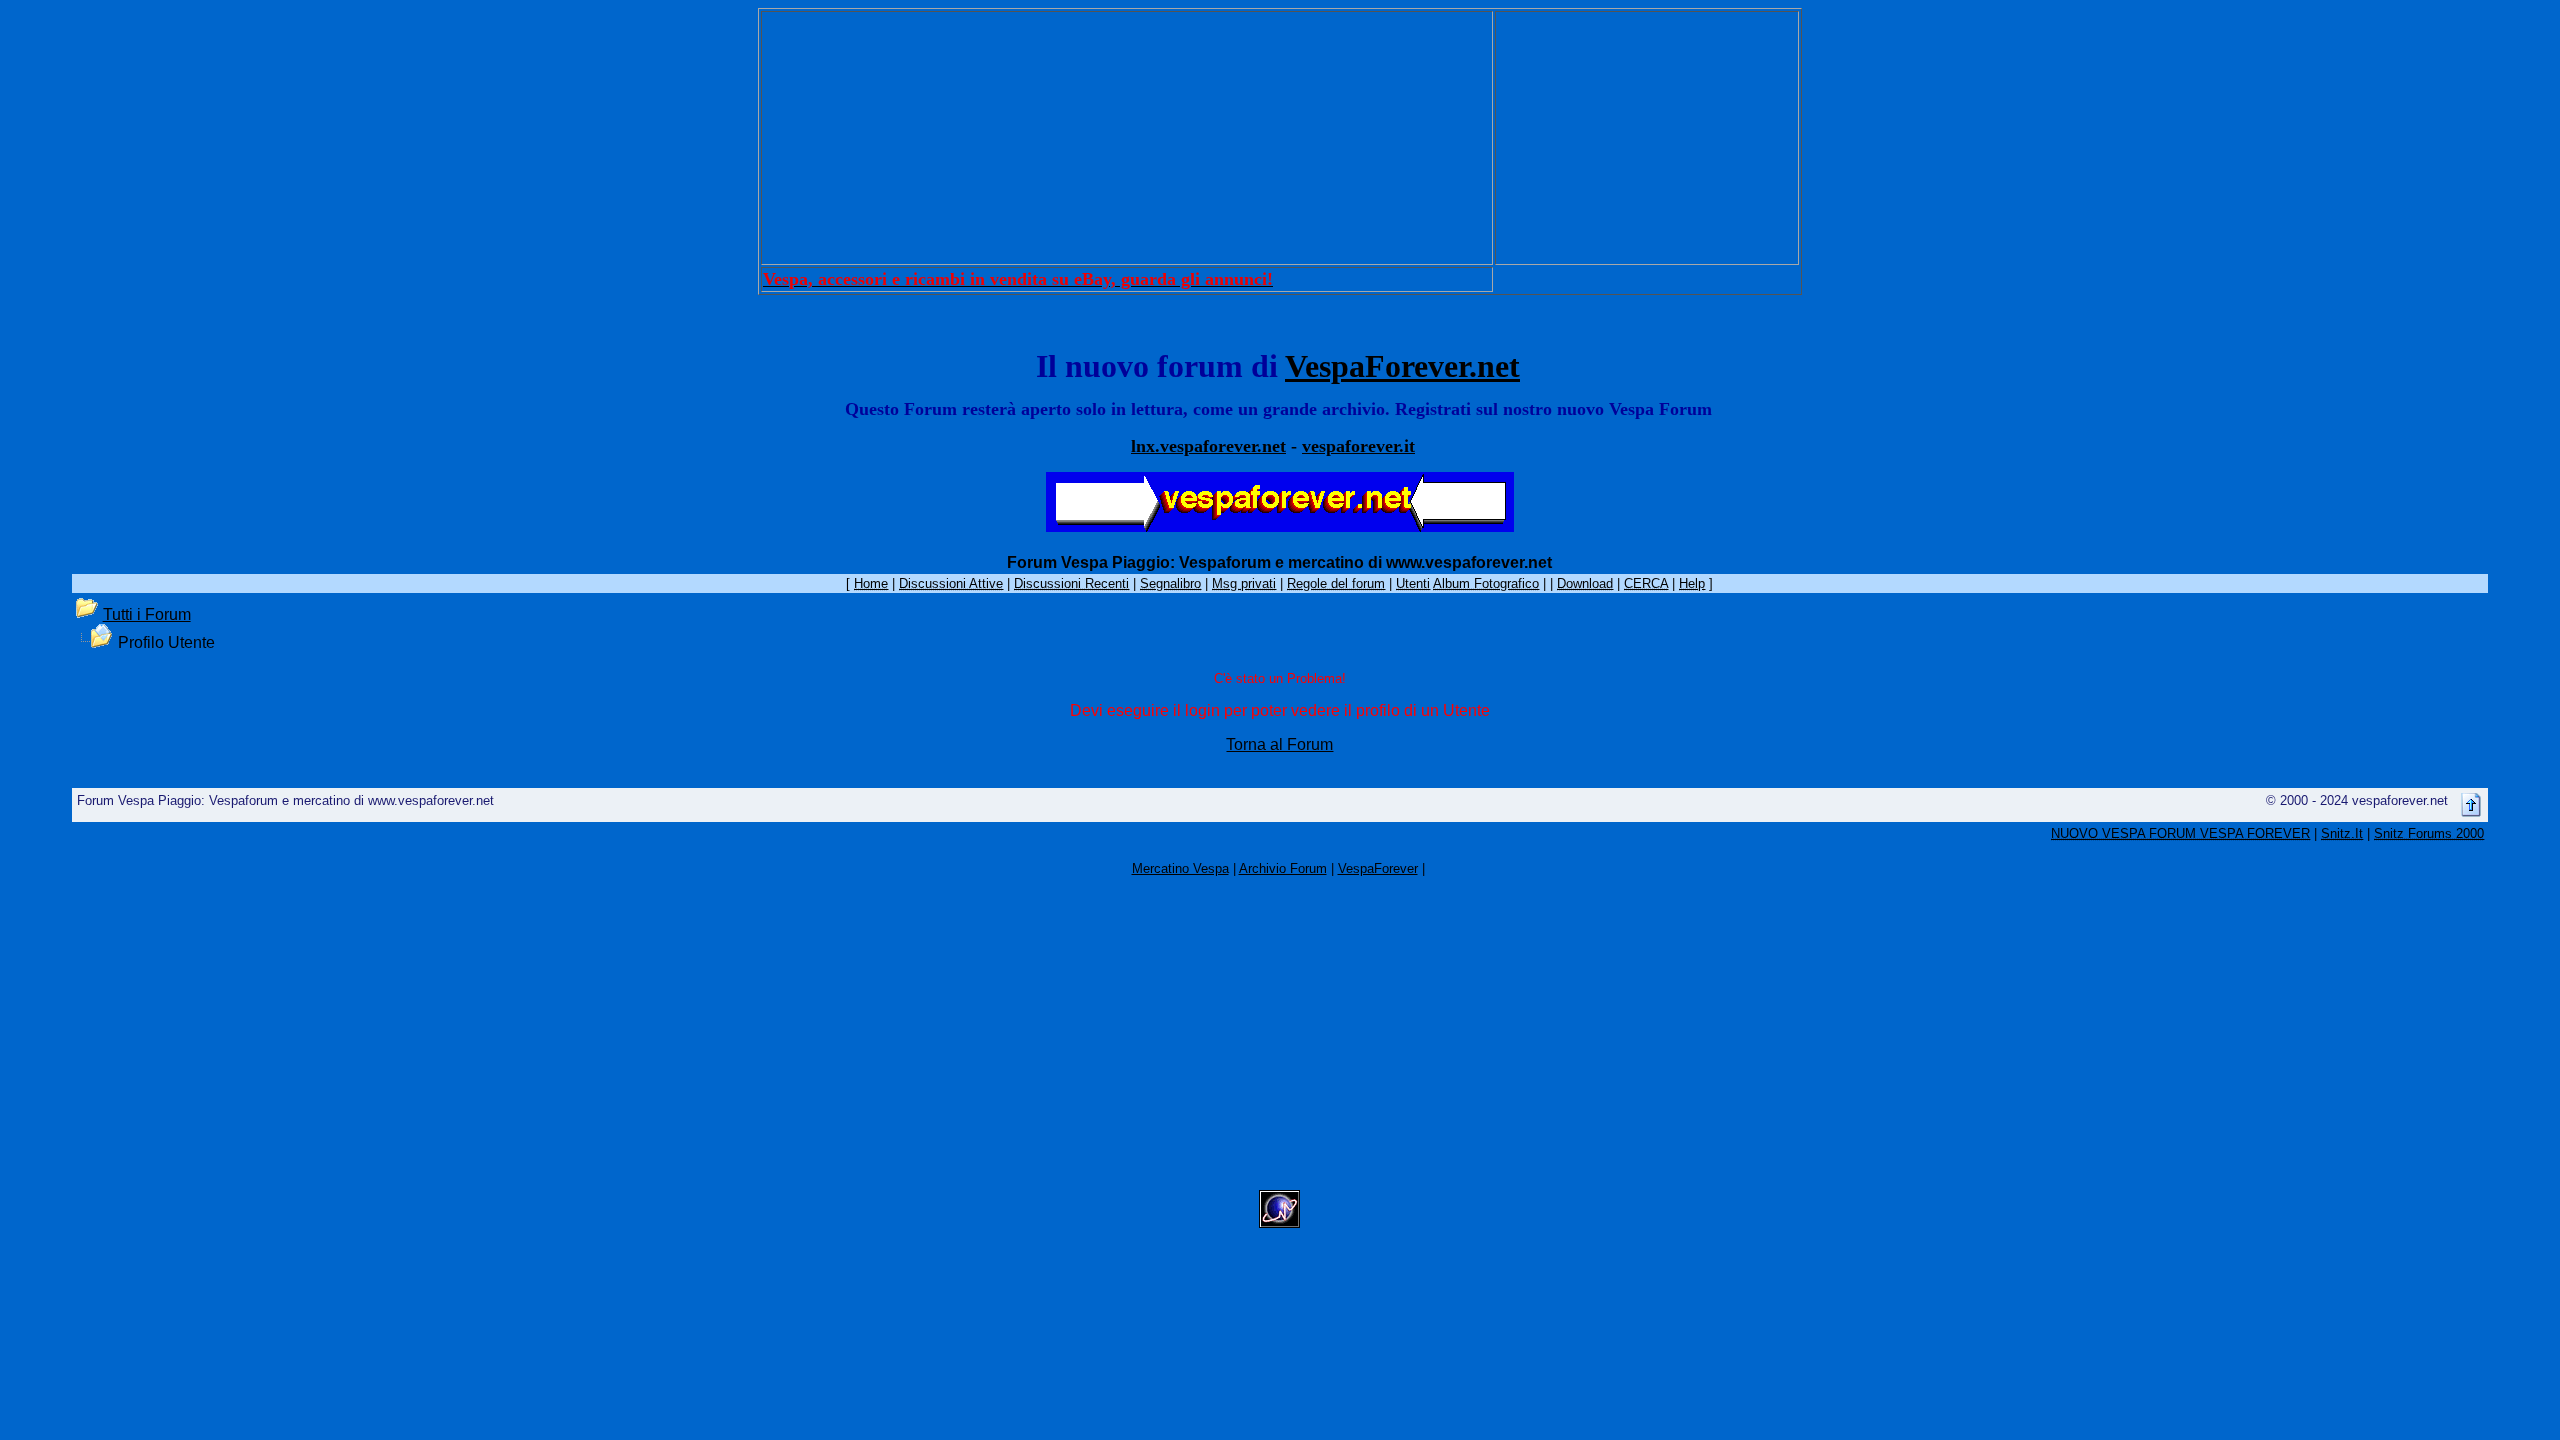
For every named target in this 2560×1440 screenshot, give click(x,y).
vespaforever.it (1358, 446)
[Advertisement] (1127, 138)
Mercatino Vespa (1180, 868)
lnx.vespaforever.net (1208, 446)
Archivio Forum (1283, 868)
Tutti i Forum (147, 614)
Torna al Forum (1279, 744)
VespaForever (1378, 868)
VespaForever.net (1402, 366)
